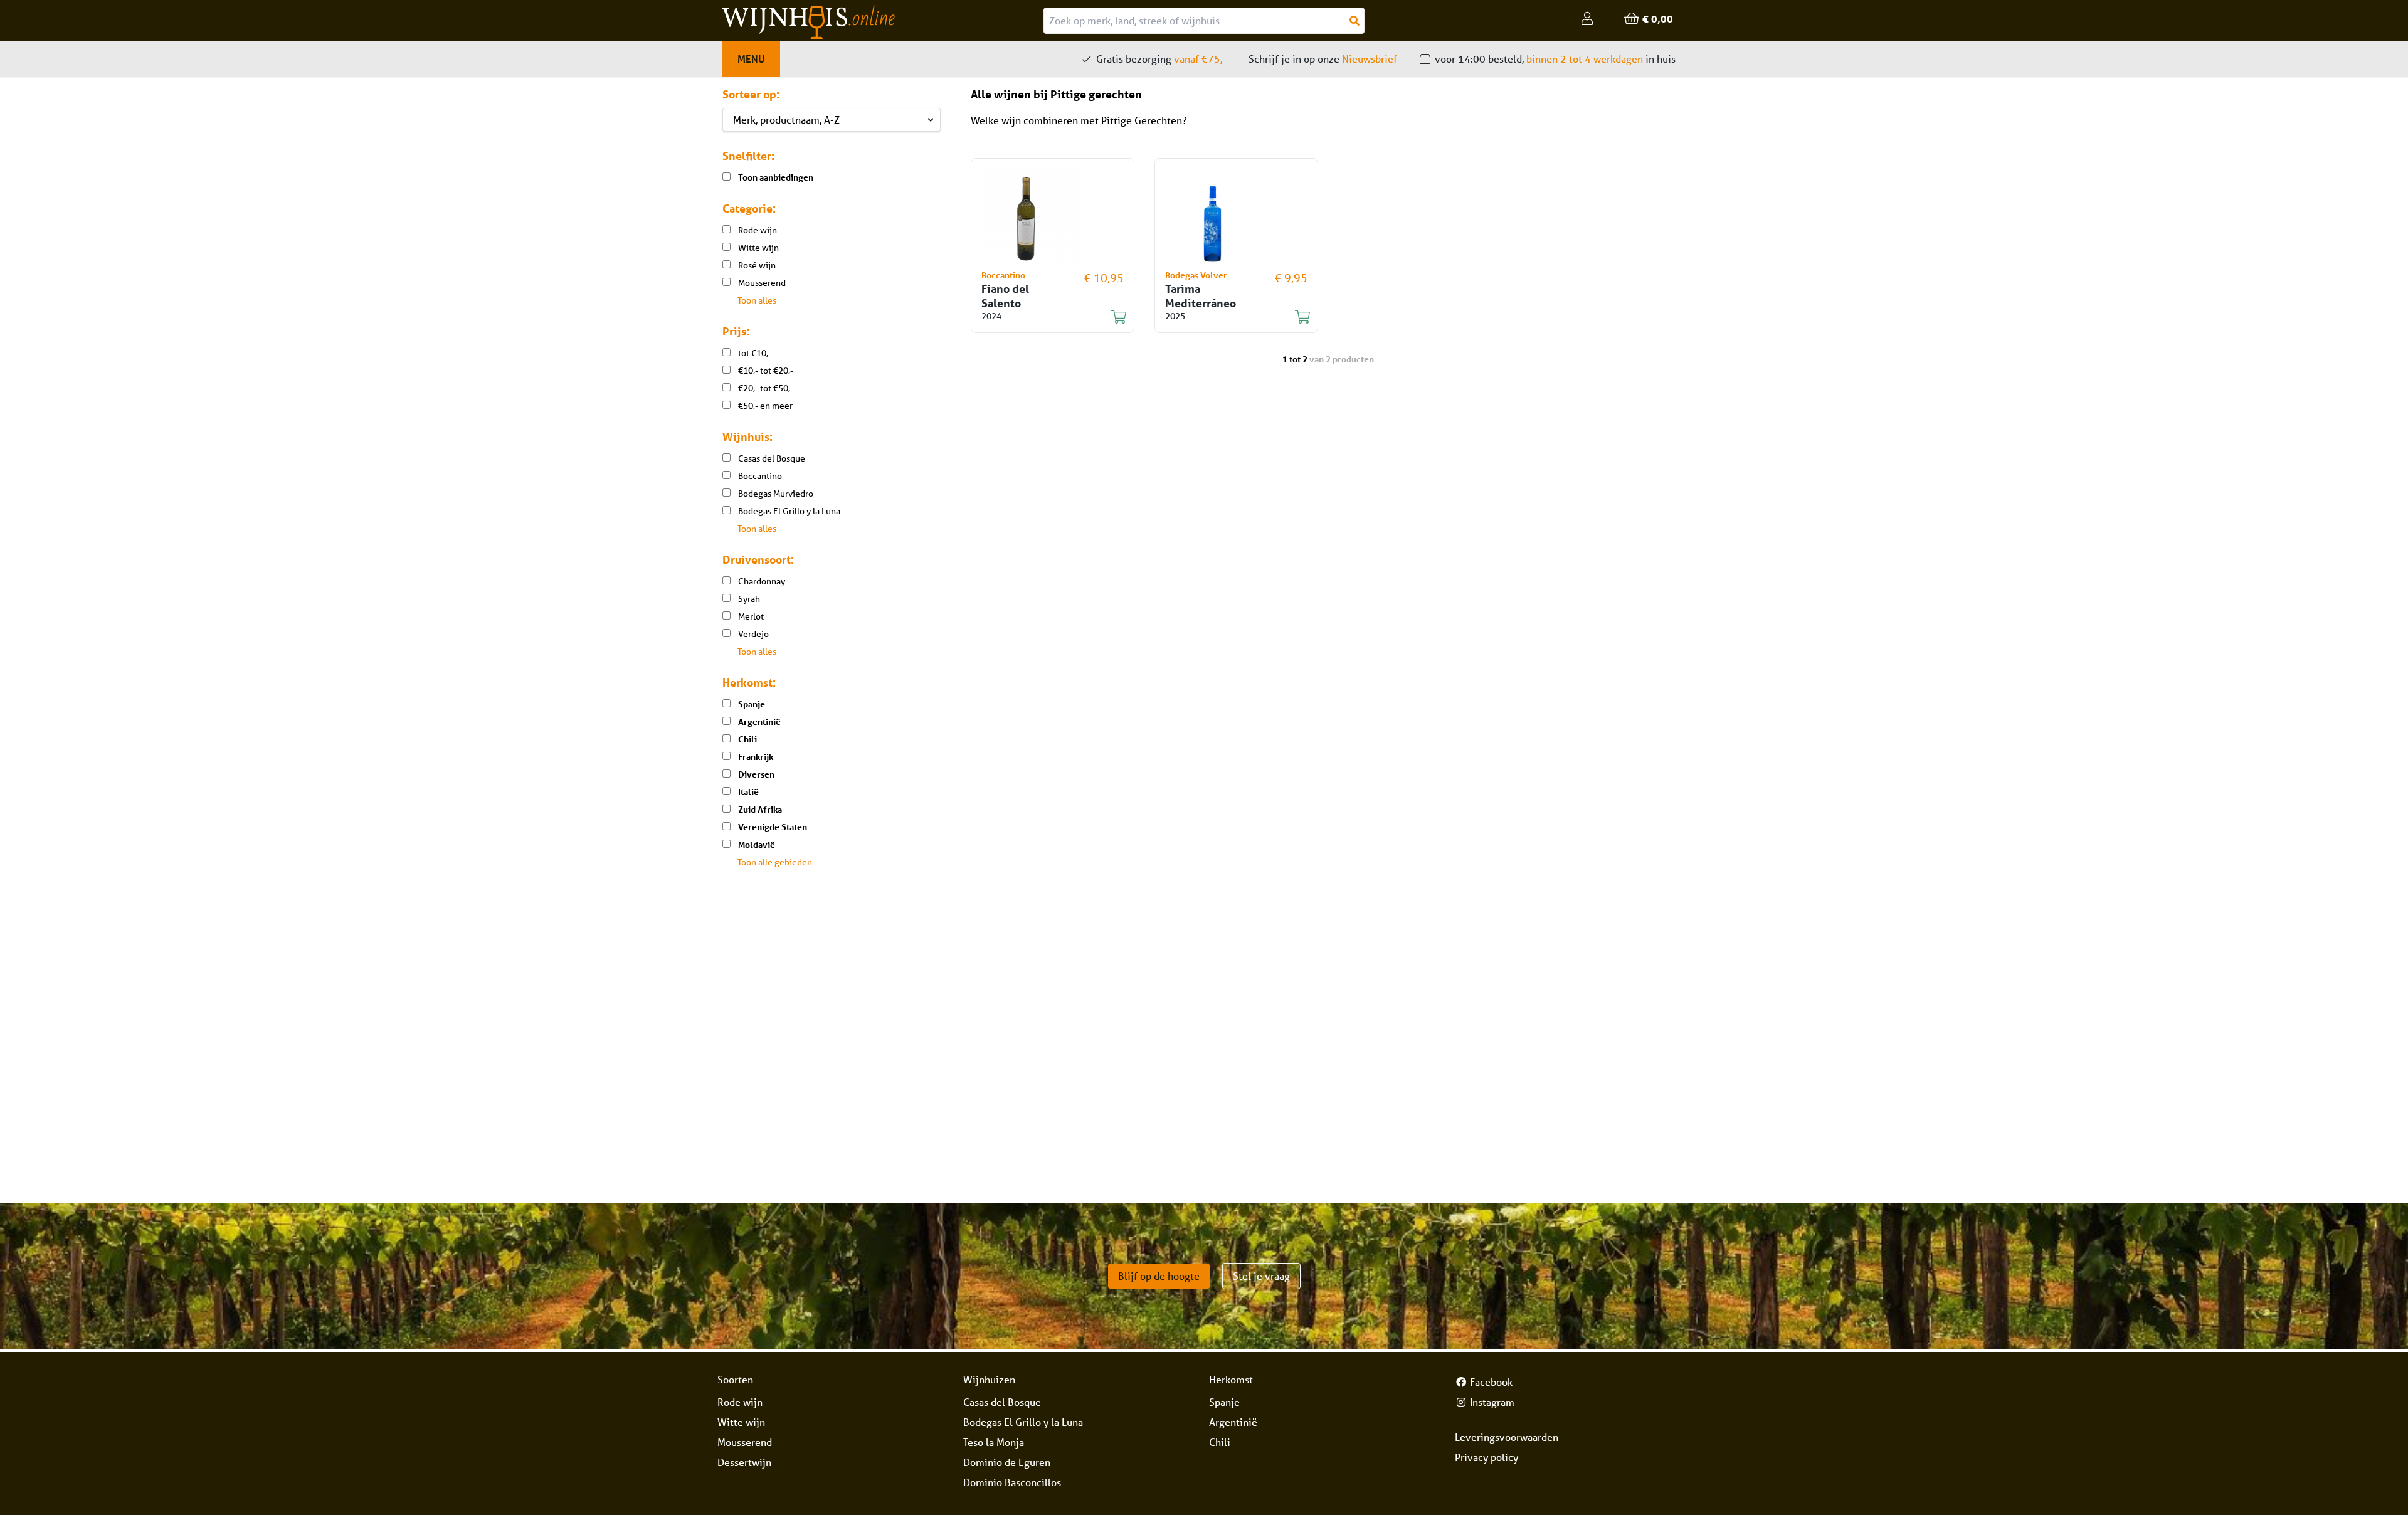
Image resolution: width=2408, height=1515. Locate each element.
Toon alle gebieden (775, 862)
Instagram (1491, 1402)
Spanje (1224, 1402)
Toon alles (757, 300)
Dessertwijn (744, 1462)
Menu (751, 59)
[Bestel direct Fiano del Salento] (1045, 317)
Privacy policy (1487, 1457)
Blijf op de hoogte (1159, 1276)
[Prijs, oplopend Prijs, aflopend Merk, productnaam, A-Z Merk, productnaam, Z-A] (832, 120)
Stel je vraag (1261, 1276)
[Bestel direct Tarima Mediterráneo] (1229, 317)
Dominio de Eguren (1007, 1462)
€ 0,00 (1656, 18)
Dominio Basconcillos (1012, 1482)
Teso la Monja (994, 1442)
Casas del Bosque (1002, 1402)
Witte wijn (741, 1422)
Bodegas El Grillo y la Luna (1023, 1422)
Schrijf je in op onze (1323, 59)
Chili (1220, 1442)
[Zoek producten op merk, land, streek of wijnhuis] (1354, 21)
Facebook (1490, 1382)
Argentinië (1233, 1422)
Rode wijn (740, 1402)
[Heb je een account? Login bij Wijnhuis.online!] (1587, 19)
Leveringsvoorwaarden (1507, 1437)
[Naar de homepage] (883, 22)
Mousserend (745, 1442)
